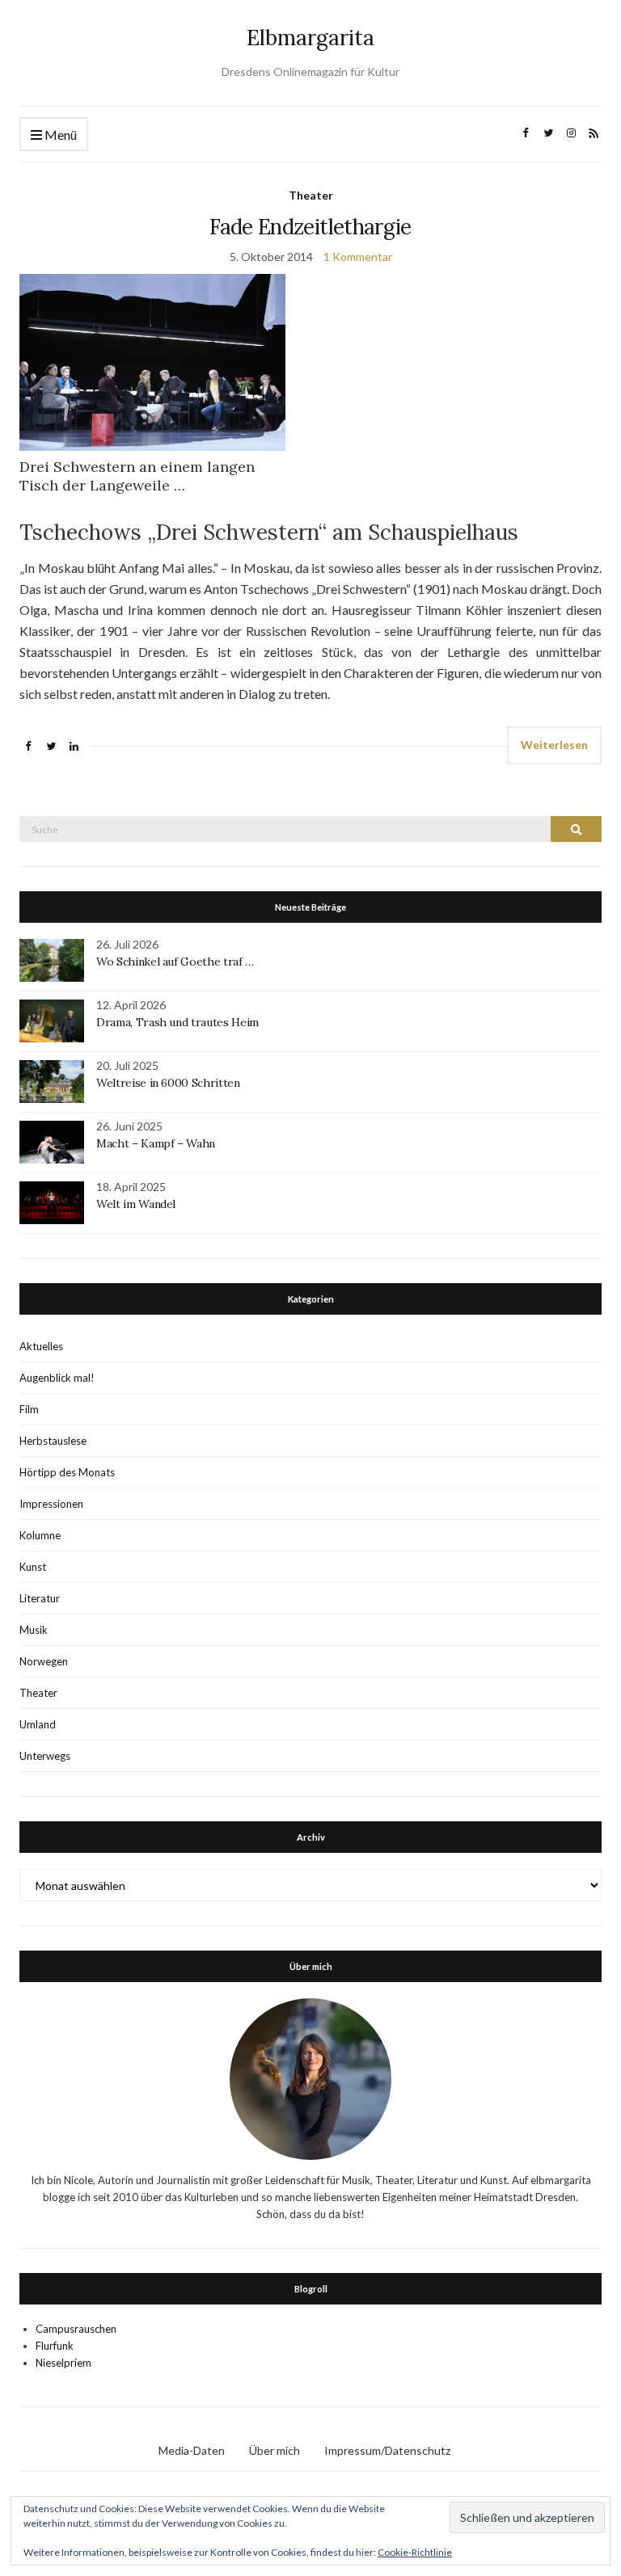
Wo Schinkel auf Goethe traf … (175, 962)
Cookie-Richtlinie (415, 2552)
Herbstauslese (53, 1441)
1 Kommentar (358, 257)
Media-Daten (192, 2450)
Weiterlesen (554, 745)
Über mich (275, 2450)
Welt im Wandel (137, 1204)
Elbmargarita (310, 38)
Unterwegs (45, 1756)
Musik (34, 1630)
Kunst (33, 1567)
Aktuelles (41, 1346)
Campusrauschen (76, 2329)
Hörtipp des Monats (67, 1472)
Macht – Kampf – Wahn (156, 1143)
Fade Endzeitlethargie (310, 227)
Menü (59, 135)
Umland (38, 1724)
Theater (311, 195)
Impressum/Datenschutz (387, 2450)
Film (29, 1409)
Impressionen (51, 1504)
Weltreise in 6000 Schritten (168, 1083)
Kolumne (40, 1535)
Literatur (40, 1598)
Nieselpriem (63, 2363)
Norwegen (44, 1661)
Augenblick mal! (57, 1378)
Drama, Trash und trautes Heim (177, 1022)
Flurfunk (55, 2346)
